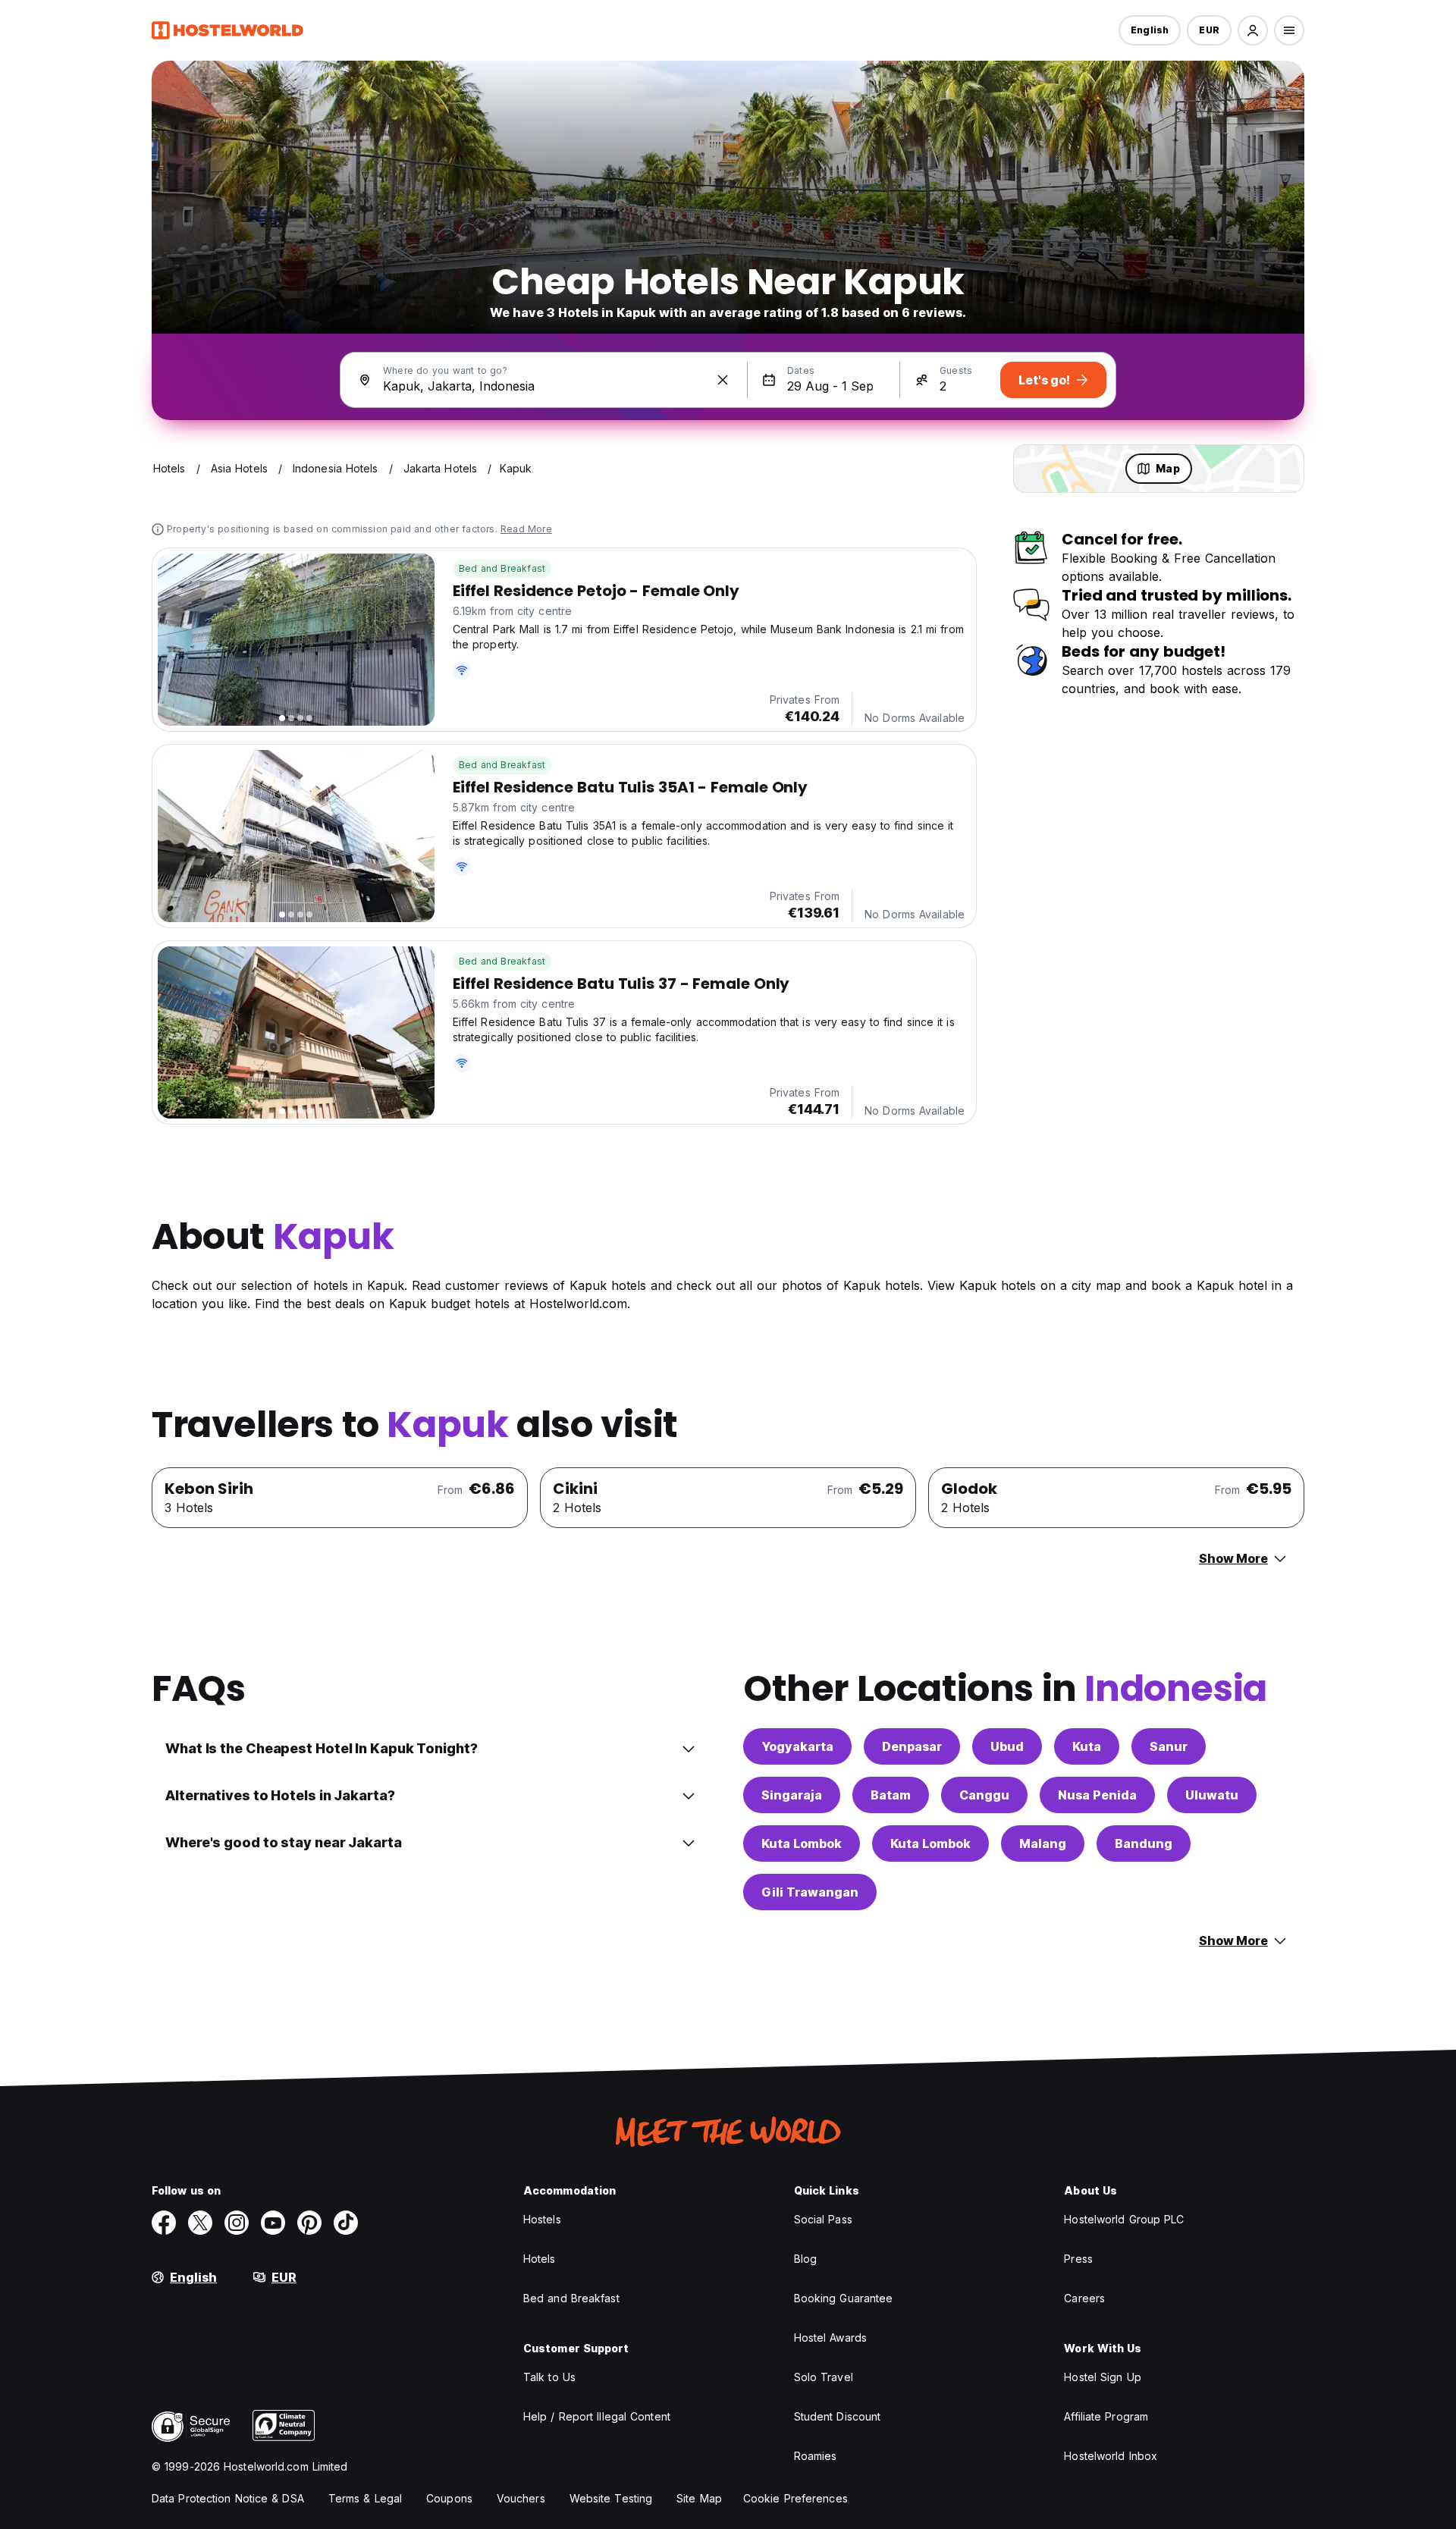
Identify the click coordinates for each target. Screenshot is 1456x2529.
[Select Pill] (1253, 30)
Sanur (1169, 1746)
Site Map (699, 2498)
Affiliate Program (1106, 2416)
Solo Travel (824, 2377)
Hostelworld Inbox (1111, 2456)
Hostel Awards (830, 2338)
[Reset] (723, 380)
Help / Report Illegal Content (597, 2416)
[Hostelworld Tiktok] (346, 2223)
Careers (1084, 2298)
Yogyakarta (797, 1746)
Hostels (542, 2219)
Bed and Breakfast (502, 568)
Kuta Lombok (802, 1843)
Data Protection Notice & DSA (228, 2498)
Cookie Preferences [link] (795, 2498)
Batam (891, 1795)
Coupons (449, 2498)
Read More (526, 529)
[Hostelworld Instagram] (237, 2223)
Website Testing (611, 2498)
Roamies (816, 2456)
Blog (805, 2259)
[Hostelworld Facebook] (164, 2223)
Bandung (1144, 1843)
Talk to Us (549, 2377)
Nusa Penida (1097, 1795)
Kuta (1087, 1746)
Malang (1043, 1843)
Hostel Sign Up (1102, 2377)
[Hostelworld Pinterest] (309, 2223)
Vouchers (521, 2498)
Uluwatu (1212, 1795)
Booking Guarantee (844, 2298)
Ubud (1007, 1746)
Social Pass (823, 2219)
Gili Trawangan (810, 1892)
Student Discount (838, 2416)
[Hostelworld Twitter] (200, 2223)
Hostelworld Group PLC (1124, 2219)
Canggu (984, 1795)
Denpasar (912, 1746)
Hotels (540, 2259)
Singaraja (792, 1795)
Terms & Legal (365, 2498)
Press (1078, 2259)
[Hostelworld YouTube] (273, 2223)
